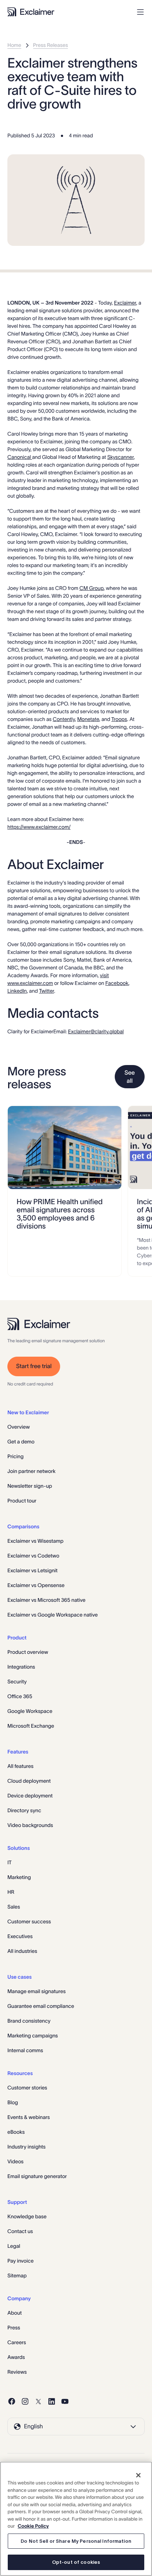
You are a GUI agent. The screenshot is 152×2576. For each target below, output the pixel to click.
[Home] (31, 12)
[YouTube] (65, 2401)
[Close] (138, 2475)
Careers (17, 2342)
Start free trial (34, 1366)
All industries (22, 1951)
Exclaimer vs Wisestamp (35, 1541)
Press (14, 2328)
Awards (16, 2357)
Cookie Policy (33, 2526)
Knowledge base (27, 2216)
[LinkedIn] (52, 2401)
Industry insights (27, 2147)
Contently (64, 719)
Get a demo (21, 1442)
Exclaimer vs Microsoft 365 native (46, 1600)
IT (10, 1862)
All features (20, 1766)
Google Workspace (30, 1711)
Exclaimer (125, 303)
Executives (20, 1936)
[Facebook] (12, 2401)
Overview (19, 1427)
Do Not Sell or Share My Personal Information (76, 2541)
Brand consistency (29, 2021)
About (15, 2313)
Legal (14, 2246)
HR (11, 1892)
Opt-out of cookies (76, 2562)
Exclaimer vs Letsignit (32, 1570)
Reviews (17, 2372)
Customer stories (27, 2088)
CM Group (91, 588)
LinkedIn (17, 991)
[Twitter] (38, 2401)
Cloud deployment (29, 1781)
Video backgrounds (30, 1825)
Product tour (22, 1501)
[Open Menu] (140, 12)
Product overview (28, 1652)
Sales (14, 1907)
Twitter (47, 991)
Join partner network (31, 1471)
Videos (15, 2161)
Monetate (88, 719)
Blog (13, 2102)
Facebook (117, 983)
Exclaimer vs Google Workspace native (53, 1615)
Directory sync (24, 1810)
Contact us (20, 2231)
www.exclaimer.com (30, 983)
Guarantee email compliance (41, 2006)
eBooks (16, 2132)
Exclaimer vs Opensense (36, 1585)
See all (129, 1077)
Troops (119, 719)
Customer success (29, 1921)
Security (17, 1682)
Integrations (21, 1667)
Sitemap (17, 2276)
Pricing (15, 1456)
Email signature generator (37, 2176)
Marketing (19, 1877)
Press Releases (51, 45)
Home (14, 45)
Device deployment (30, 1796)
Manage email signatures (37, 1991)
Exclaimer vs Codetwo (33, 1556)
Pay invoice (20, 2261)
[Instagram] (25, 2401)
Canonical (20, 457)
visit (104, 975)
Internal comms (25, 2050)
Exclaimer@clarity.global (96, 1031)
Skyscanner (121, 457)
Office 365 (20, 1696)
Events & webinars (29, 2117)
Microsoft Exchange (31, 1726)
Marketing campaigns (33, 2036)
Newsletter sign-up (30, 1486)
